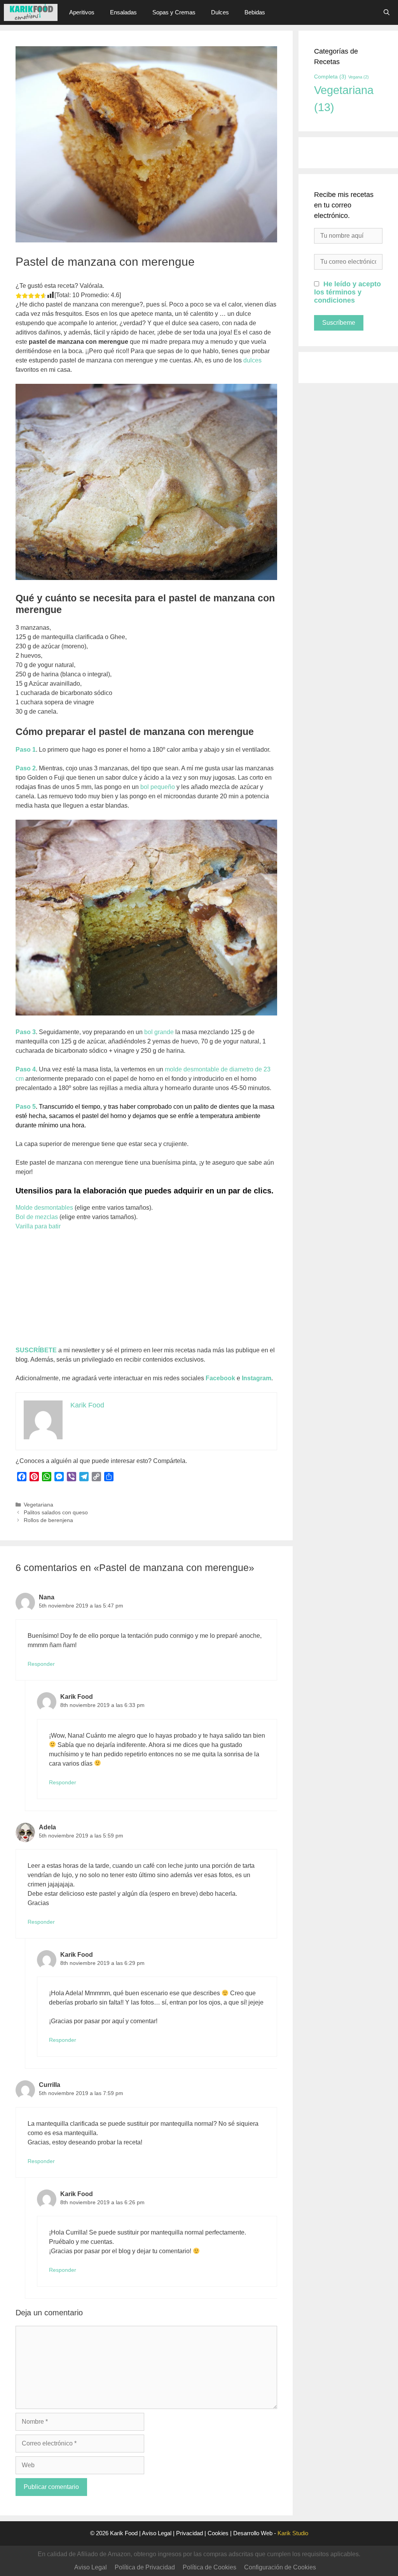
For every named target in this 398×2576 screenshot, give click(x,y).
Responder (41, 1664)
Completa (330, 77)
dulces (252, 360)
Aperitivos (82, 12)
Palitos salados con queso (56, 1513)
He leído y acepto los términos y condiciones (347, 292)
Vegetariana (38, 1505)
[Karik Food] (31, 12)
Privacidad (189, 2533)
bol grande (159, 1032)
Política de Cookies (209, 2567)
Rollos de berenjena (48, 1520)
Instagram (257, 1378)
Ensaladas (123, 12)
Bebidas (255, 12)
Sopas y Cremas (174, 12)
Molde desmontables (44, 1208)
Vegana (359, 77)
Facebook (220, 1378)
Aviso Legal (157, 2533)
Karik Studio (293, 2533)
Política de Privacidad (145, 2567)
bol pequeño (158, 787)
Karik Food (124, 2533)
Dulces (220, 12)
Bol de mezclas (37, 1217)
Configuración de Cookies (280, 2567)
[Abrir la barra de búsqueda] (387, 12)
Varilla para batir (38, 1226)
